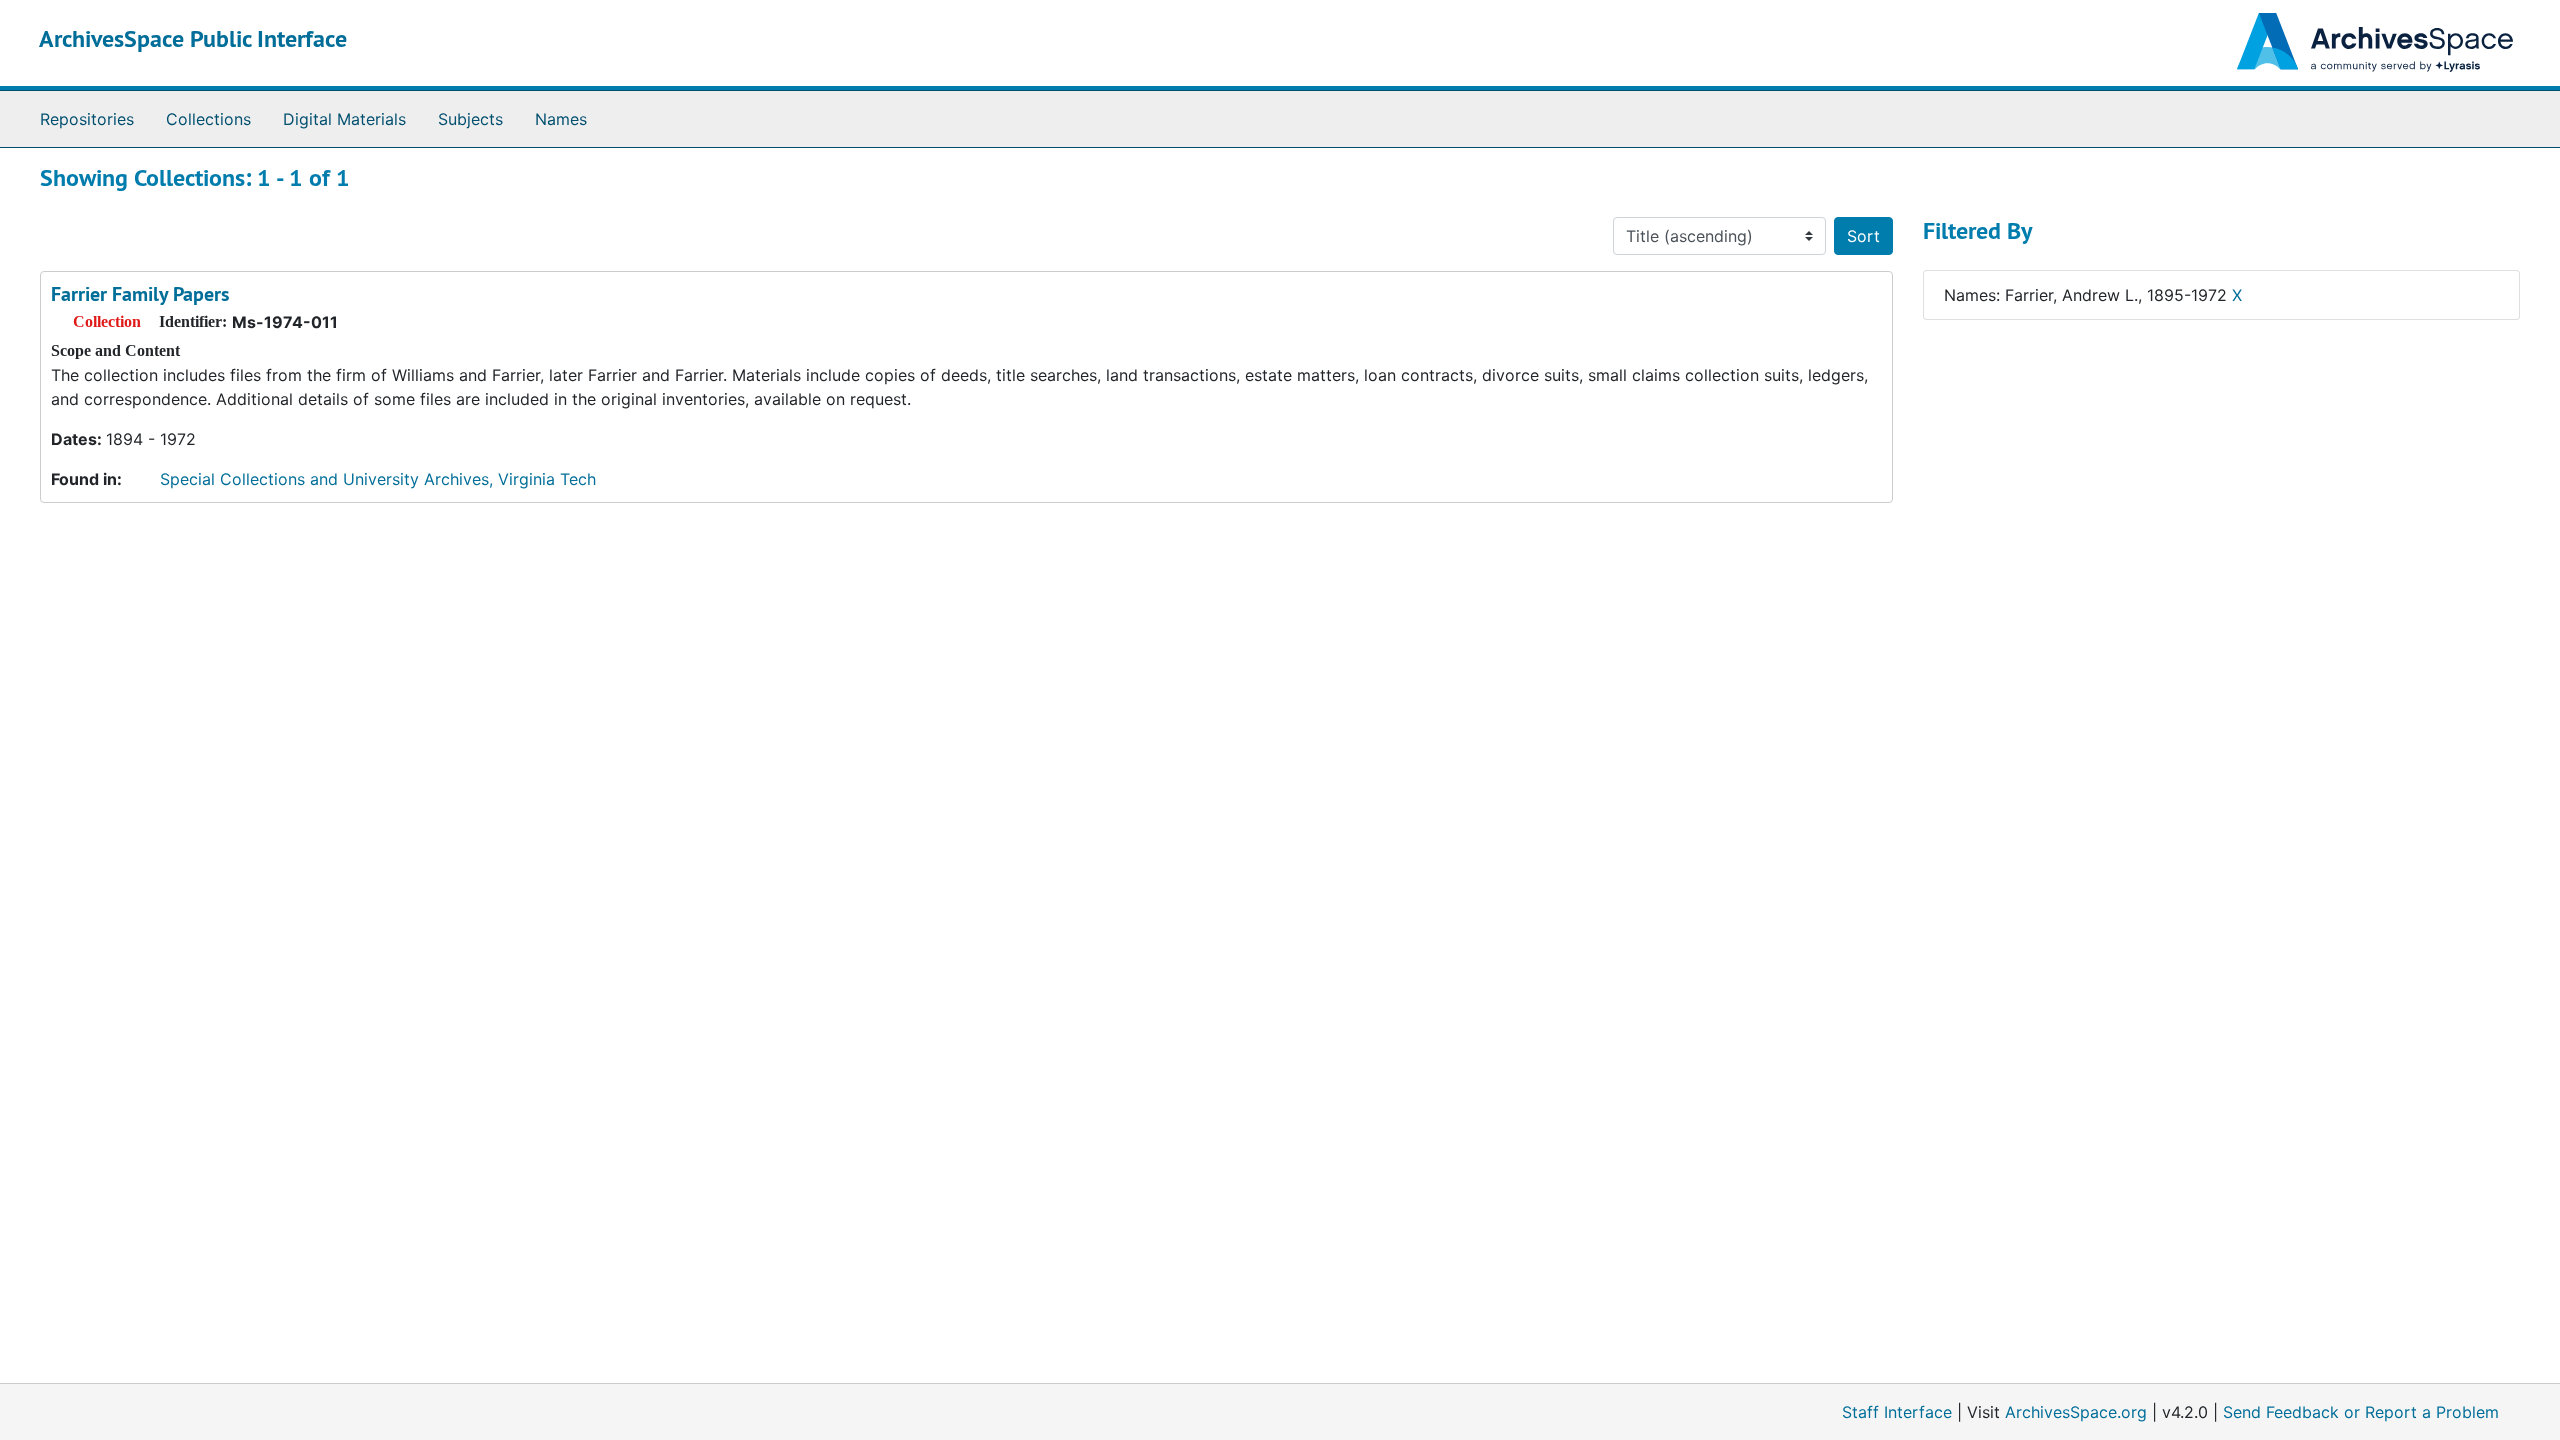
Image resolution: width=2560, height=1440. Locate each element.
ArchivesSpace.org (2076, 1412)
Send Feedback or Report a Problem (2361, 1412)
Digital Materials (344, 119)
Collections (208, 119)
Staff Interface (1897, 1412)
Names (561, 119)
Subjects (470, 119)
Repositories (87, 119)
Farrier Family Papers (140, 294)
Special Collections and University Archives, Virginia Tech (378, 479)
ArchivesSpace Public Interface (193, 38)
